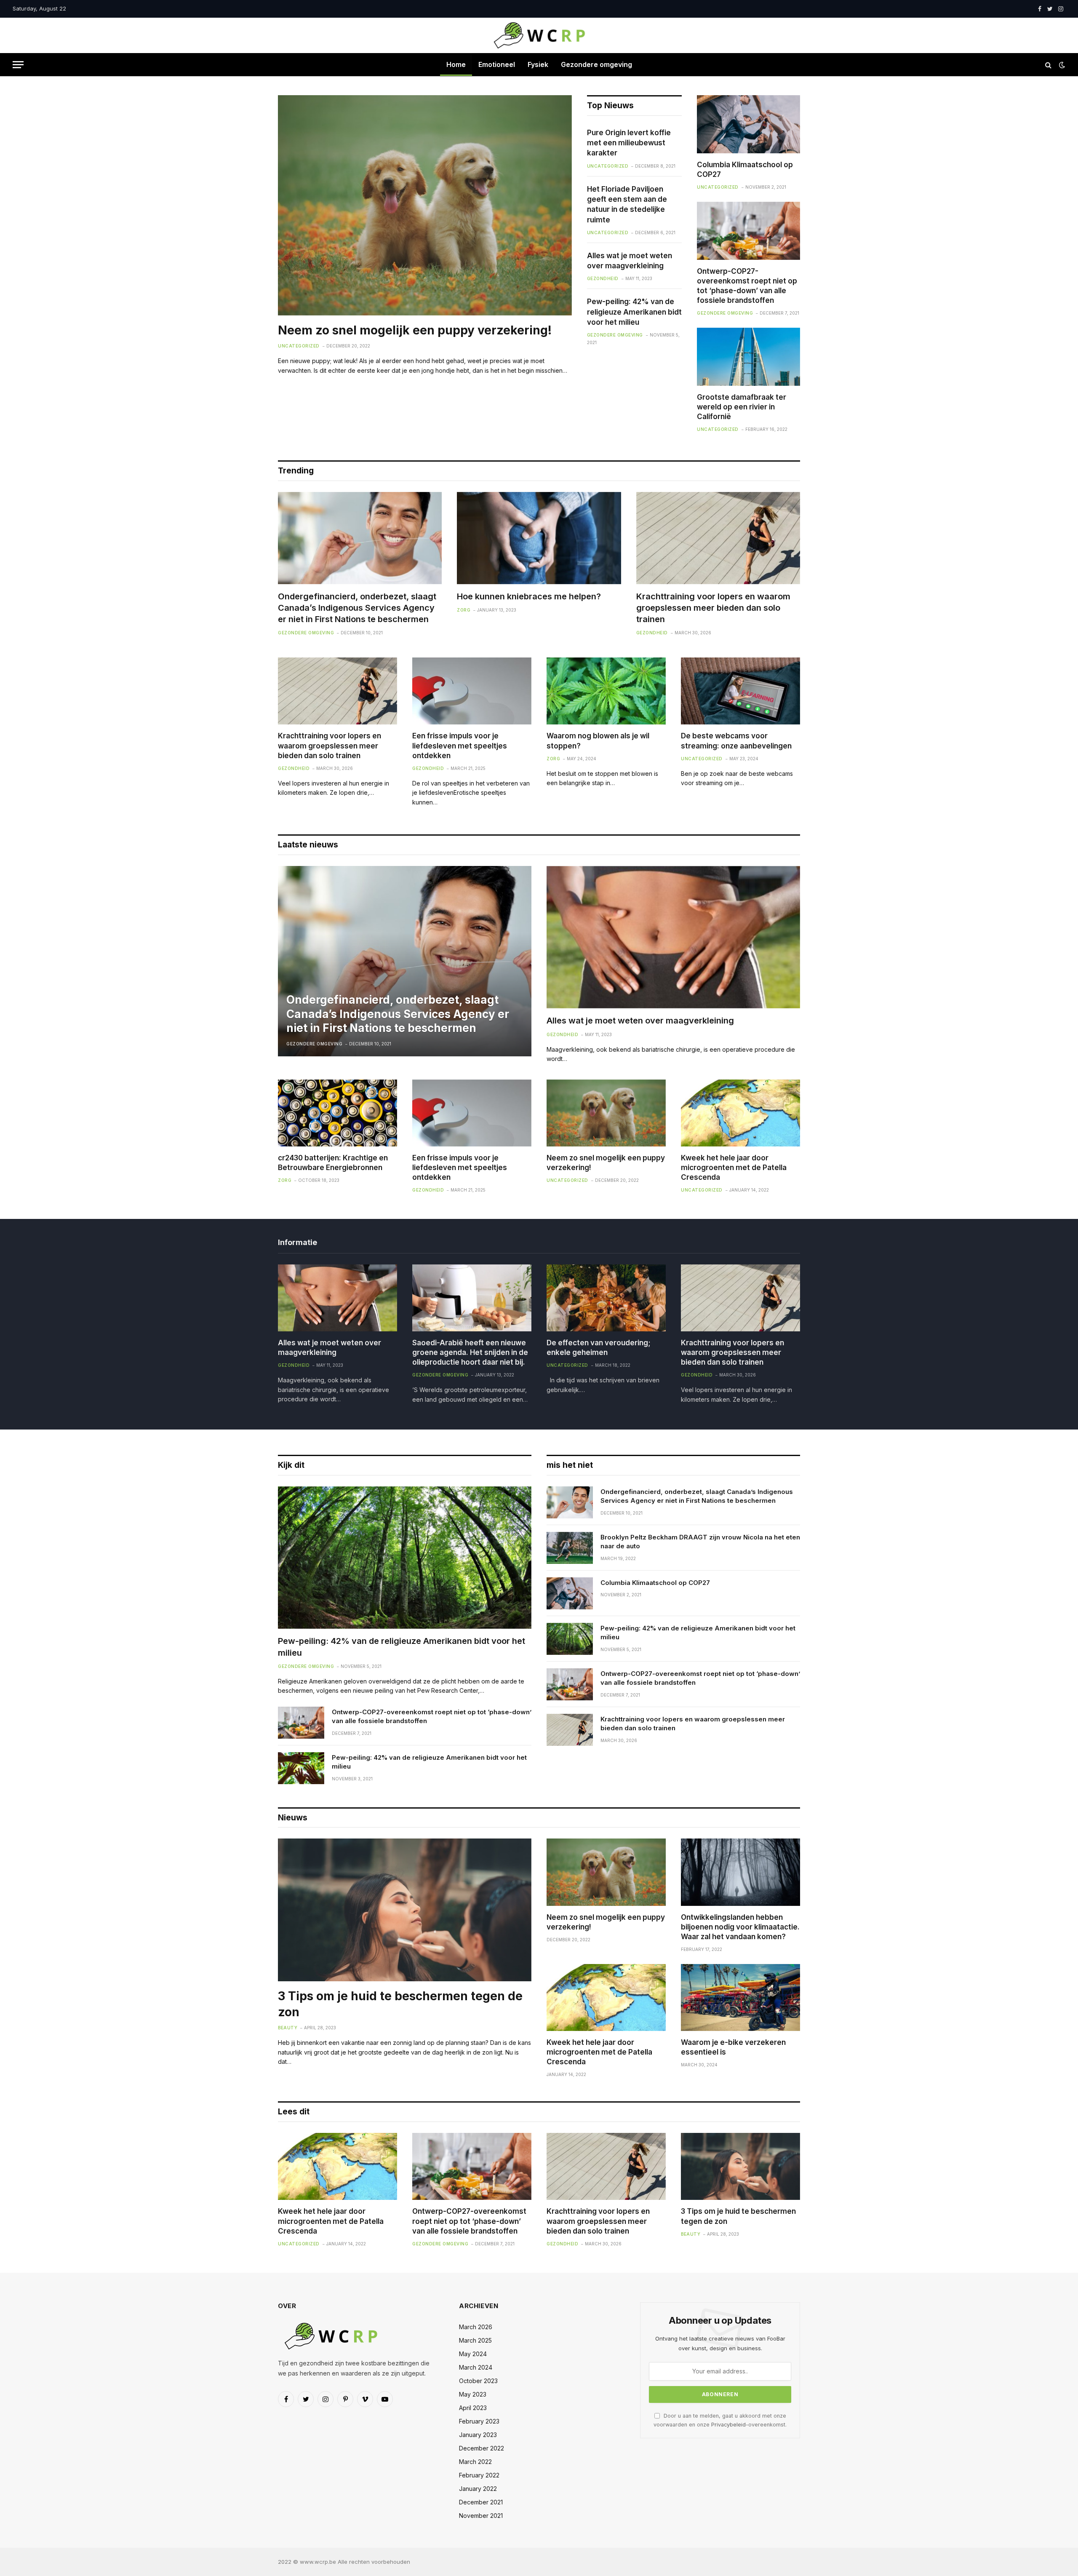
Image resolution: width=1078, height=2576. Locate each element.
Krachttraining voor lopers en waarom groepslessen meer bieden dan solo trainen (713, 608)
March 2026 (476, 2327)
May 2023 (473, 2394)
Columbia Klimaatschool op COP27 (745, 170)
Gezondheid (603, 278)
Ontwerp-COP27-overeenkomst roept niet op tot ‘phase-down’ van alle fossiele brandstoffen (747, 286)
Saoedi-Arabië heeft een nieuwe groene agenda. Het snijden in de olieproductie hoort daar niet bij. (470, 1352)
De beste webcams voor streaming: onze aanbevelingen (736, 741)
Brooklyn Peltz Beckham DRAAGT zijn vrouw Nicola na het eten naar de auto (700, 1542)
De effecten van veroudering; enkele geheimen (599, 1348)
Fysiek (538, 64)
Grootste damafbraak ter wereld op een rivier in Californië (742, 407)
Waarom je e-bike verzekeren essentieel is (733, 2047)
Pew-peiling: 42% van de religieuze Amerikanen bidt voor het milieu (634, 312)
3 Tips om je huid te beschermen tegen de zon (400, 2004)
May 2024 (473, 2354)
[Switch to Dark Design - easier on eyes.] (1061, 65)
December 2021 (481, 2502)
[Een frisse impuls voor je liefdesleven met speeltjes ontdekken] (472, 691)
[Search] (1048, 65)
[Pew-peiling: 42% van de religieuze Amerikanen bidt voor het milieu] (405, 1558)
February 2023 (479, 2421)
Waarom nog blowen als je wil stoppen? (598, 741)
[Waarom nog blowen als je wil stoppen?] (606, 691)
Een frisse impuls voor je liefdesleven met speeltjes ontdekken (460, 746)
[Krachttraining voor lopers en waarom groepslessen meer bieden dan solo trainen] (718, 538)
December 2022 (482, 2448)
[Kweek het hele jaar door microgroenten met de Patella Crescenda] (740, 1113)
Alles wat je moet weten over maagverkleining (630, 261)
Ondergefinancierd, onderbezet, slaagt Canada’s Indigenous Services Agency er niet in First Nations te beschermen (357, 608)
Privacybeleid (728, 2425)
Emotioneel (497, 64)
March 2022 (475, 2462)
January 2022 (478, 2489)
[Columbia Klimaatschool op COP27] (748, 124)
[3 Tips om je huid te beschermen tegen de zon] (405, 1910)
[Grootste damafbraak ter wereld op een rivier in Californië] (748, 357)
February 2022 (479, 2475)
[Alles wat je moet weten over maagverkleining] (673, 937)
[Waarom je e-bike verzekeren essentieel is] (740, 1997)
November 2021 (481, 2516)
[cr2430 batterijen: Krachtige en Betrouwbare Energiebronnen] (338, 1113)
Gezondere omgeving (596, 64)
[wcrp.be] (539, 35)
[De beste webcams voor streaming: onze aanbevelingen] (740, 691)
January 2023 (478, 2435)
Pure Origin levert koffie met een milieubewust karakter (629, 143)
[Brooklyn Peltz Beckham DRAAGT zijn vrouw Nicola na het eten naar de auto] (570, 1548)
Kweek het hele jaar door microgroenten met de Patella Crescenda (734, 1168)
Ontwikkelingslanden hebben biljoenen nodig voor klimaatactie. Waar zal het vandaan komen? (740, 1927)
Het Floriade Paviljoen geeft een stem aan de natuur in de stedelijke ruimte (627, 204)
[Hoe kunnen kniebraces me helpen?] (539, 538)
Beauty (288, 2028)
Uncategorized (299, 346)
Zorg (464, 610)
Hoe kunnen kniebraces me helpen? (529, 596)
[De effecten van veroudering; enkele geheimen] (606, 1298)
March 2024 (476, 2367)
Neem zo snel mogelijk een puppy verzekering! (415, 330)
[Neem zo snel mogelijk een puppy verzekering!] (425, 205)
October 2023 (478, 2381)
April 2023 (473, 2408)
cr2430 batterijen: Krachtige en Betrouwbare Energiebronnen (333, 1163)
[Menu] (18, 65)
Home (456, 64)
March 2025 (475, 2340)
